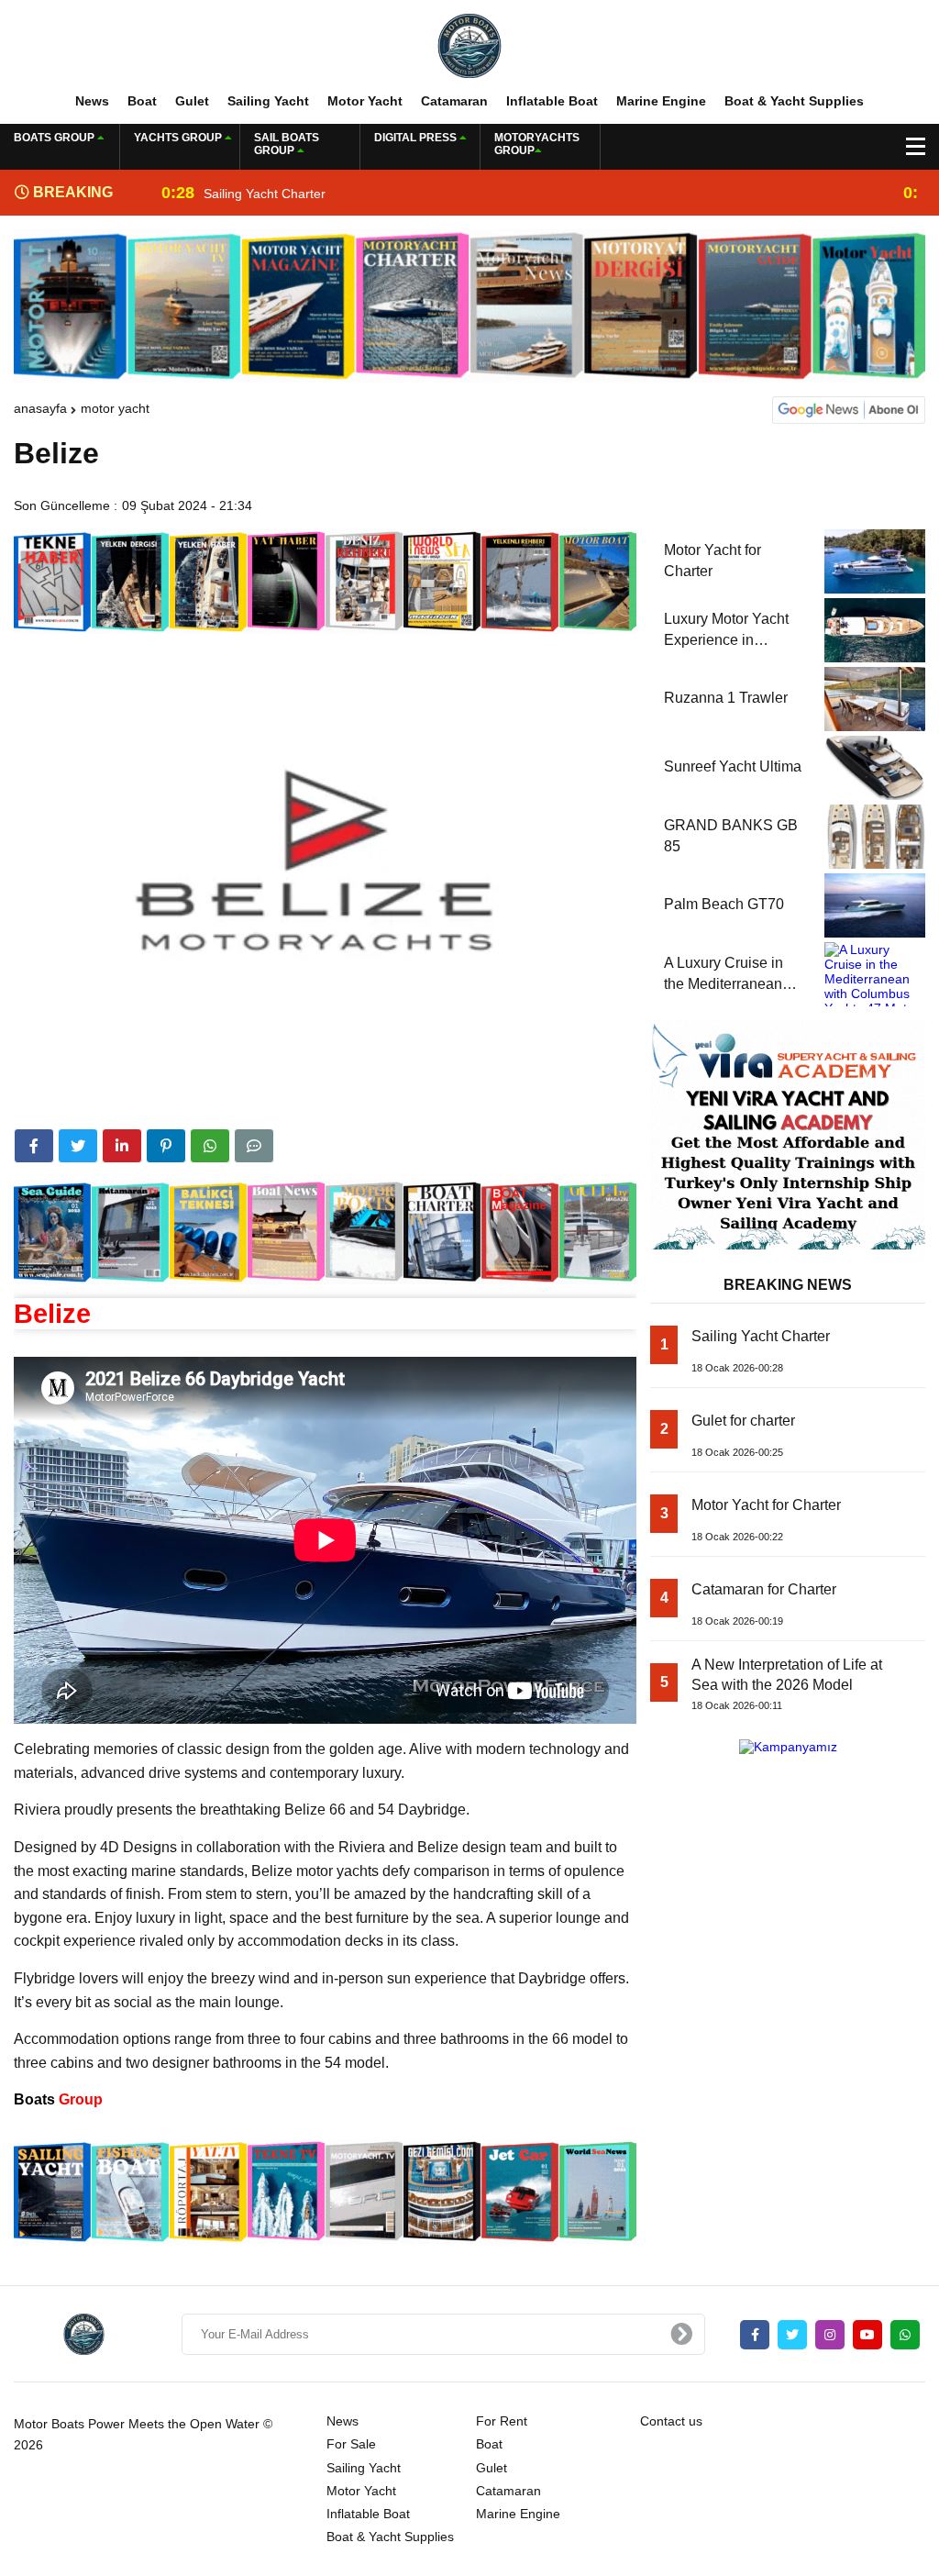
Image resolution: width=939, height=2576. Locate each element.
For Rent (502, 2421)
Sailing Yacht (268, 101)
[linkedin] (122, 1146)
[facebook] (34, 1146)
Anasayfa (40, 408)
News (92, 101)
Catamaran (454, 101)
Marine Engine (661, 101)
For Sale (351, 2444)
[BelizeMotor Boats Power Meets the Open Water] (469, 45)
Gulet (192, 101)
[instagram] (830, 2335)
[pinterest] (166, 1146)
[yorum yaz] (254, 1146)
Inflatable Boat (552, 101)
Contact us (671, 2421)
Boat (142, 101)
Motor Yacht (365, 101)
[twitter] (78, 1146)
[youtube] (867, 2335)
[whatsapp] (905, 2335)
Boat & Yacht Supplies (794, 101)
